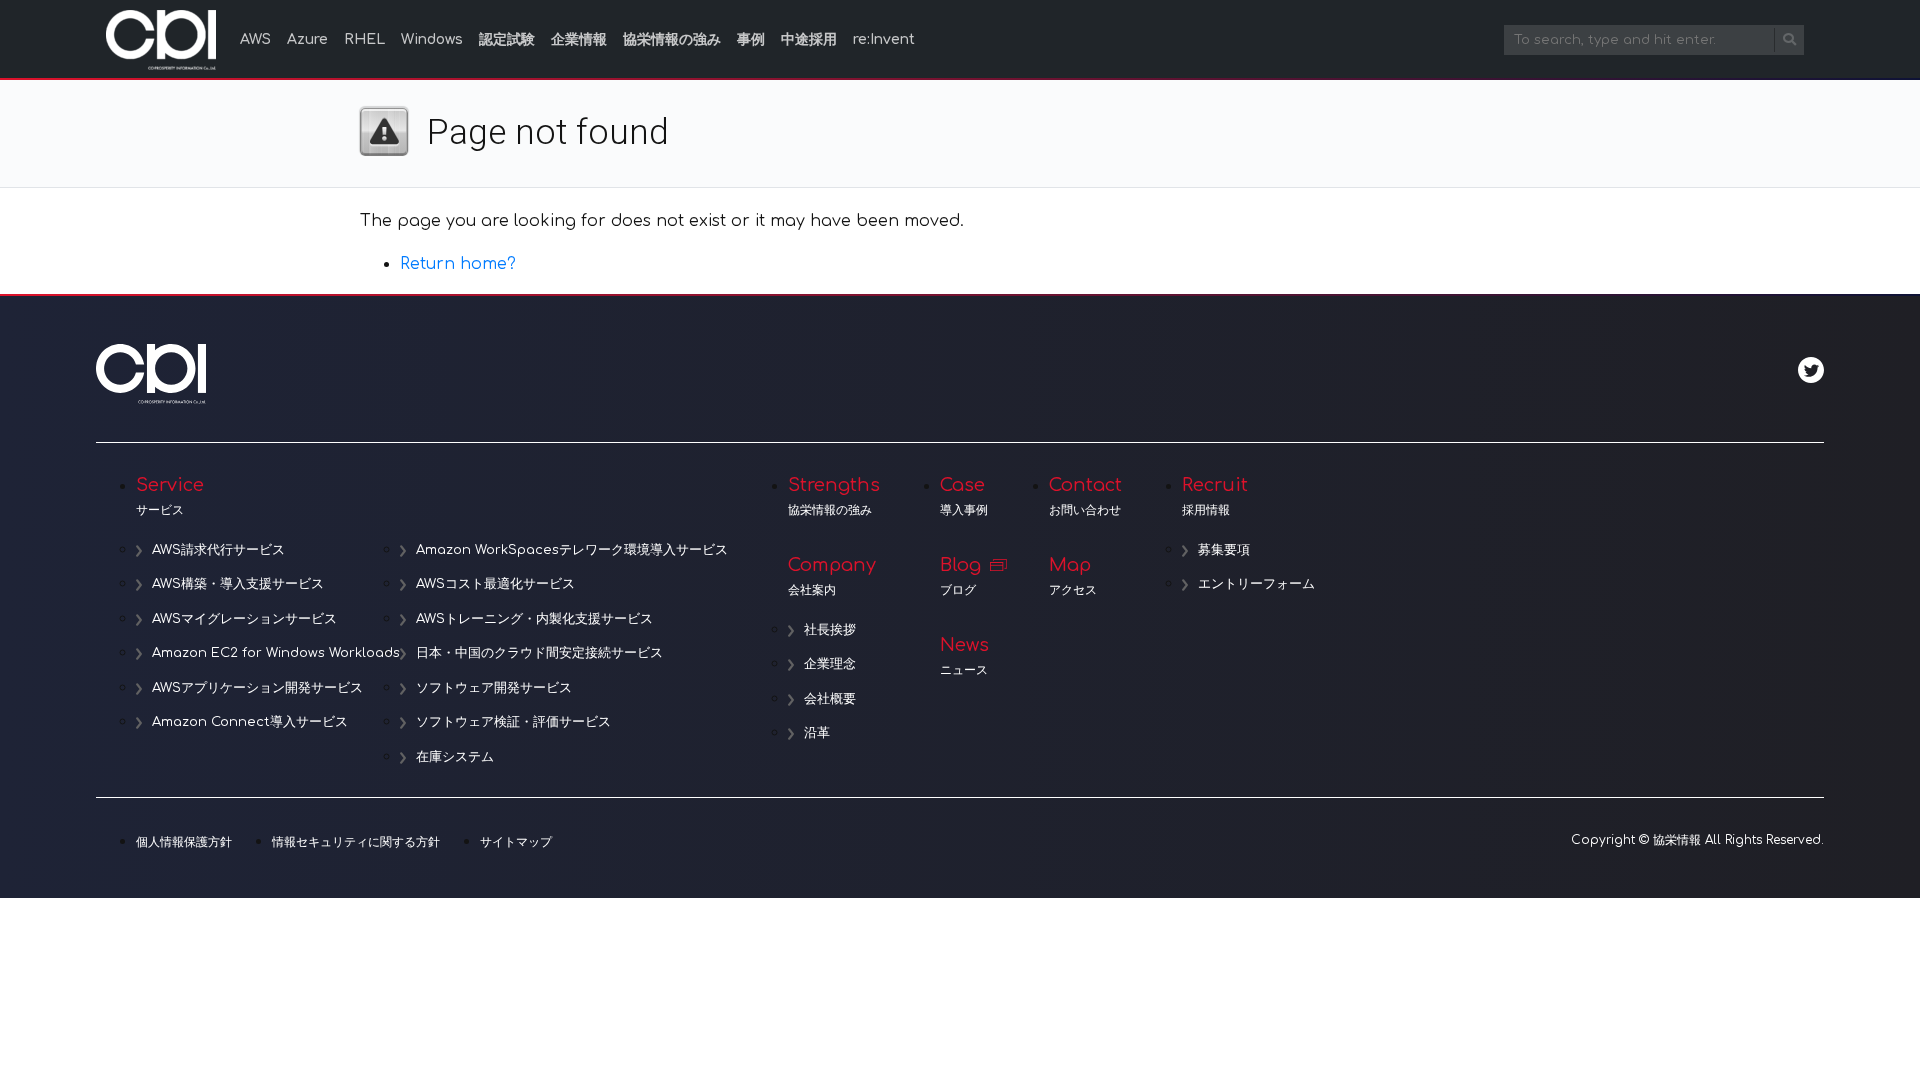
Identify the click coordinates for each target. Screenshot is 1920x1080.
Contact (1085, 496)
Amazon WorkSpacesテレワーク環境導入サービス (572, 550)
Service (170, 496)
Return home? (458, 264)
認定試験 (507, 39)
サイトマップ (516, 842)
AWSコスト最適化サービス (495, 584)
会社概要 (830, 699)
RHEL (364, 39)
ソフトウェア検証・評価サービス (513, 722)
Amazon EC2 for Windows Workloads (276, 653)
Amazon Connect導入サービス (250, 722)
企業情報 (579, 39)
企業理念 (830, 664)
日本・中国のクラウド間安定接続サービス (539, 653)
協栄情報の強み (672, 39)
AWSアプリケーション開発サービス (257, 688)
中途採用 (809, 39)
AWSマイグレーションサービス (244, 619)
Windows (432, 39)
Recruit (1215, 496)
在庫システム (455, 757)
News (964, 656)
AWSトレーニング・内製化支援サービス (534, 619)
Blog (960, 576)
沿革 (817, 733)
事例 (751, 39)
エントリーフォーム (1256, 584)
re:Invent (884, 39)
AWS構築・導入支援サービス (238, 584)
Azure (307, 39)
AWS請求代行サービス (218, 550)
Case (964, 496)
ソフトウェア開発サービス (494, 688)
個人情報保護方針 (184, 842)
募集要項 (1224, 550)
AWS (255, 39)
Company (832, 576)
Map (1073, 576)
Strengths (834, 496)
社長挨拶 (830, 630)
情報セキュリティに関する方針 (356, 842)
